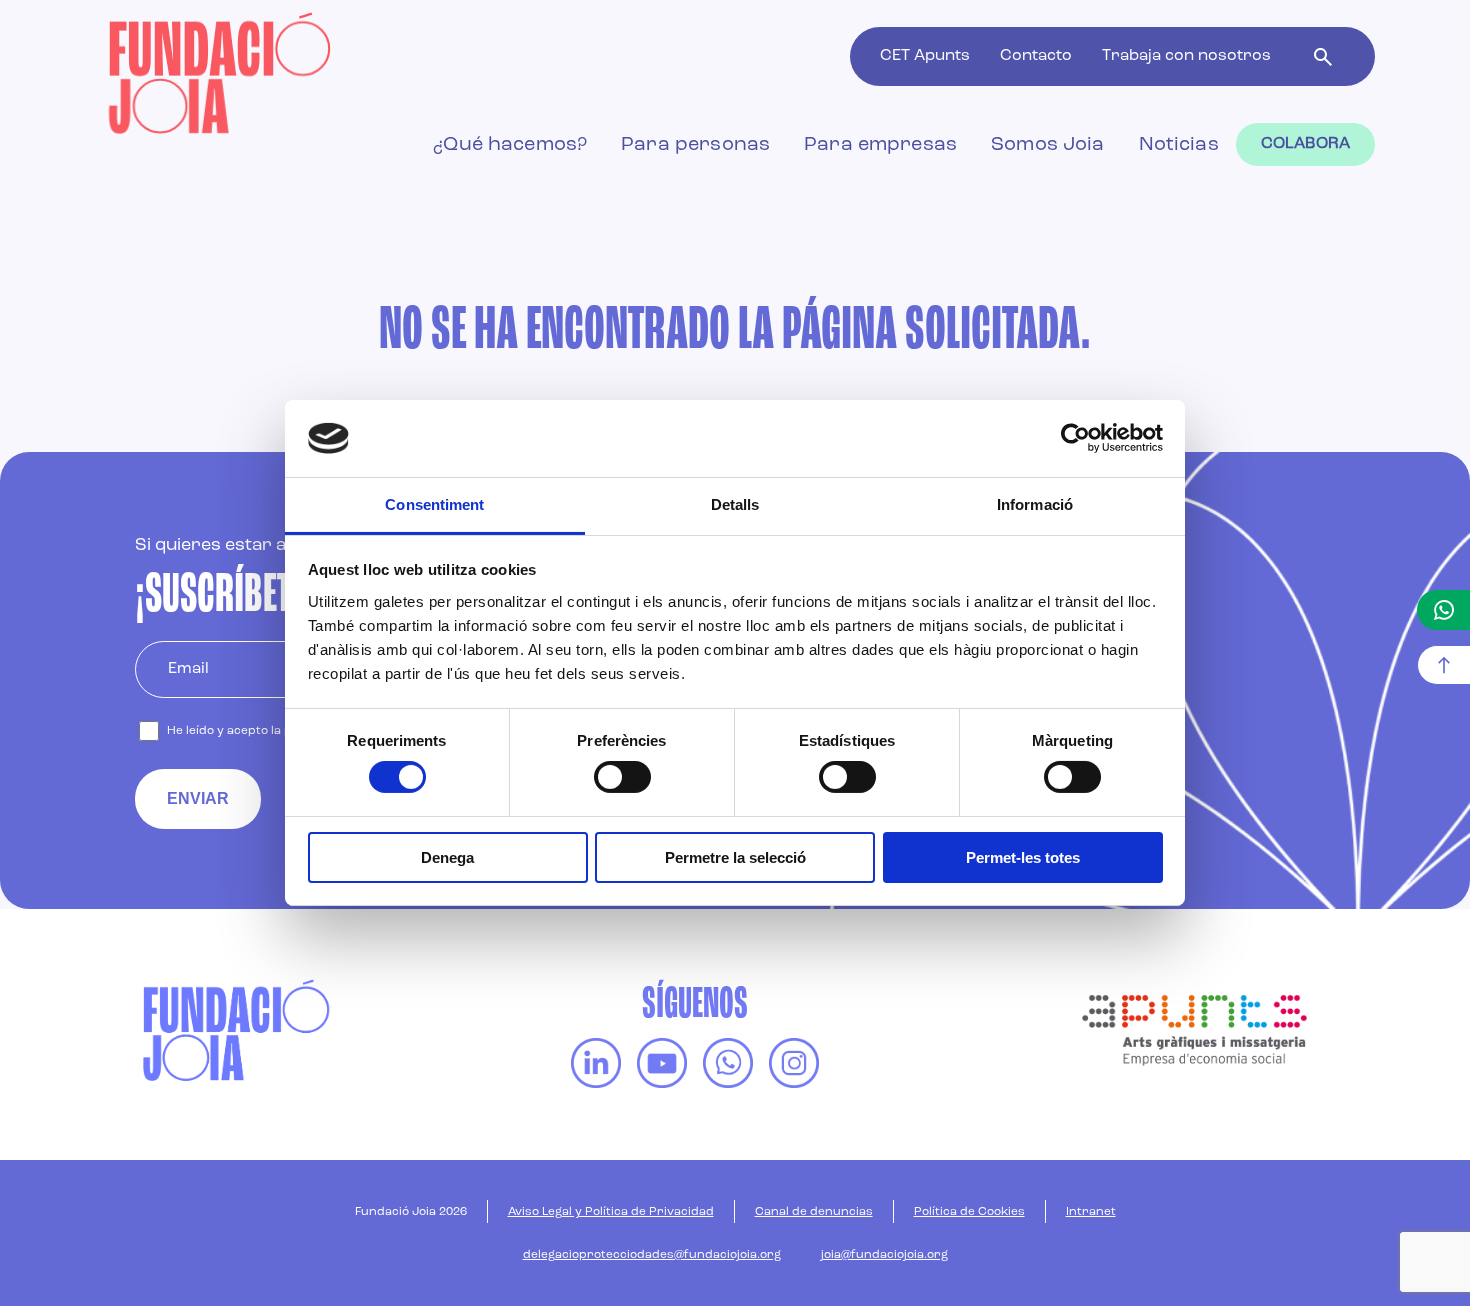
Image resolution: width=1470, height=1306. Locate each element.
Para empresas (880, 145)
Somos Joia (1048, 145)
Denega (447, 857)
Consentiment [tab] (434, 504)
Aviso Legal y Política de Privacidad (611, 1212)
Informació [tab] (1035, 504)
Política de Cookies (969, 1212)
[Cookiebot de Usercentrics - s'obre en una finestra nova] (1075, 438)
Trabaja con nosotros (1186, 56)
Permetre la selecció (735, 857)
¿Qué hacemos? (510, 145)
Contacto (1036, 56)
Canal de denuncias (814, 1212)
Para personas (695, 145)
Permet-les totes (1023, 857)
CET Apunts (925, 56)
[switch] (622, 777)
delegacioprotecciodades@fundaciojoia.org (652, 1255)
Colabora (1305, 144)
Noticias (1179, 145)
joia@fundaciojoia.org (884, 1255)
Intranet (1091, 1212)
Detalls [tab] (735, 504)
